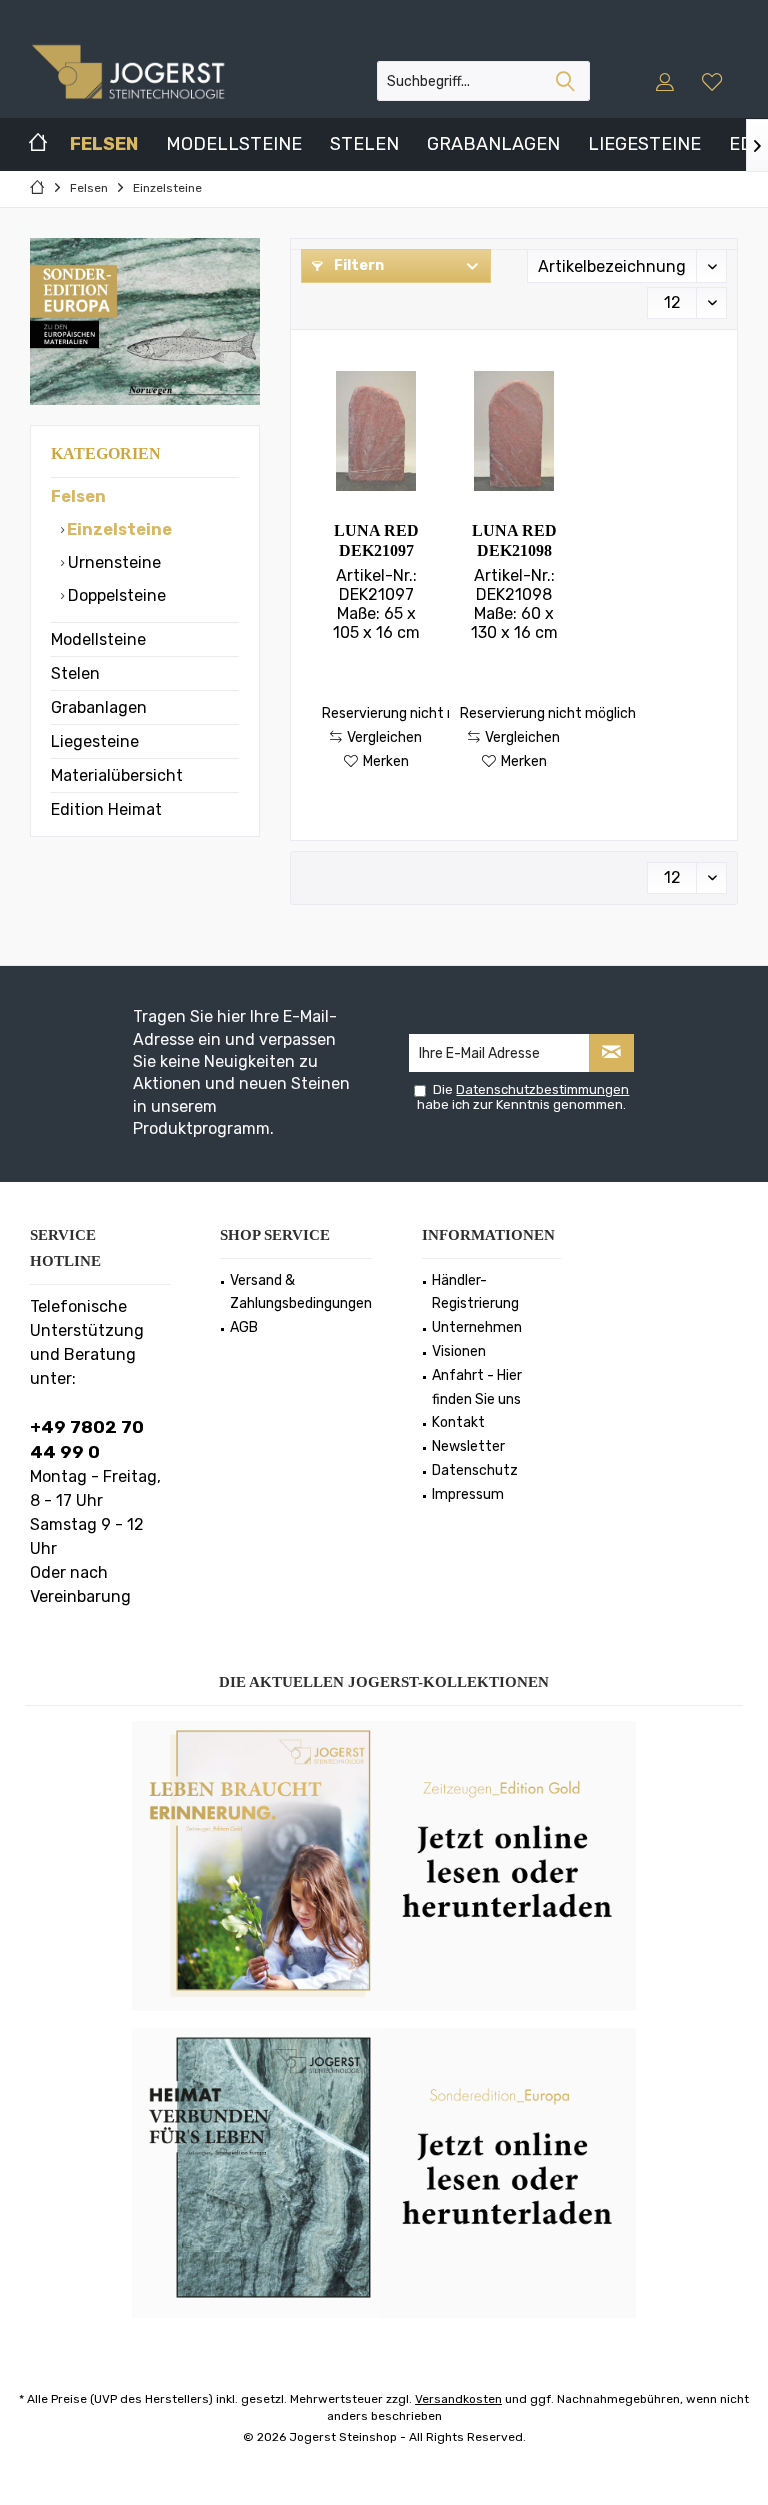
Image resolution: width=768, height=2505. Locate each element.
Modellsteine (98, 639)
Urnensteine (112, 562)
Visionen (459, 1351)
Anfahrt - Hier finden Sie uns (477, 1387)
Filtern (357, 265)
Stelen (75, 673)
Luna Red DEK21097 (376, 540)
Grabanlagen (99, 707)
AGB (244, 1327)
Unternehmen (477, 1327)
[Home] (38, 144)
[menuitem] (714, 81)
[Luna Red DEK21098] (514, 431)
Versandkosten (458, 2399)
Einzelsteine (118, 529)
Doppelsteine (115, 595)
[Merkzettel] (712, 81)
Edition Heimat (106, 809)
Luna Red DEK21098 (514, 540)
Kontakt (458, 1422)
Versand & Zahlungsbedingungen (301, 1292)
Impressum (468, 1494)
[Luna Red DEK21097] (376, 431)
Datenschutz (475, 1470)
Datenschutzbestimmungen (542, 1089)
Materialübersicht (117, 775)
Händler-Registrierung (475, 1292)
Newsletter (468, 1446)
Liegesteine (95, 741)
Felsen (78, 496)
